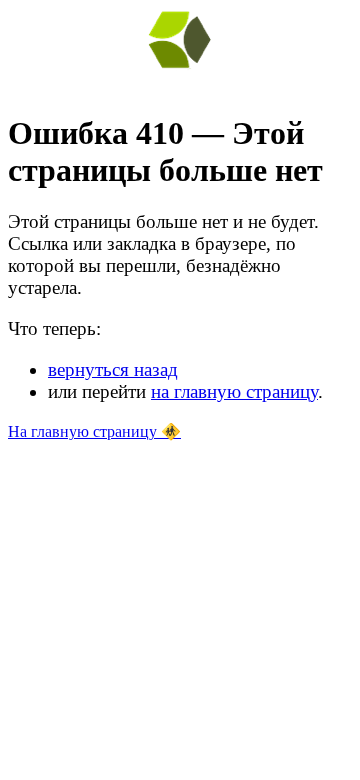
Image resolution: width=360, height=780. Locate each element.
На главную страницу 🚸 (94, 431)
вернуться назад (113, 369)
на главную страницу (234, 391)
